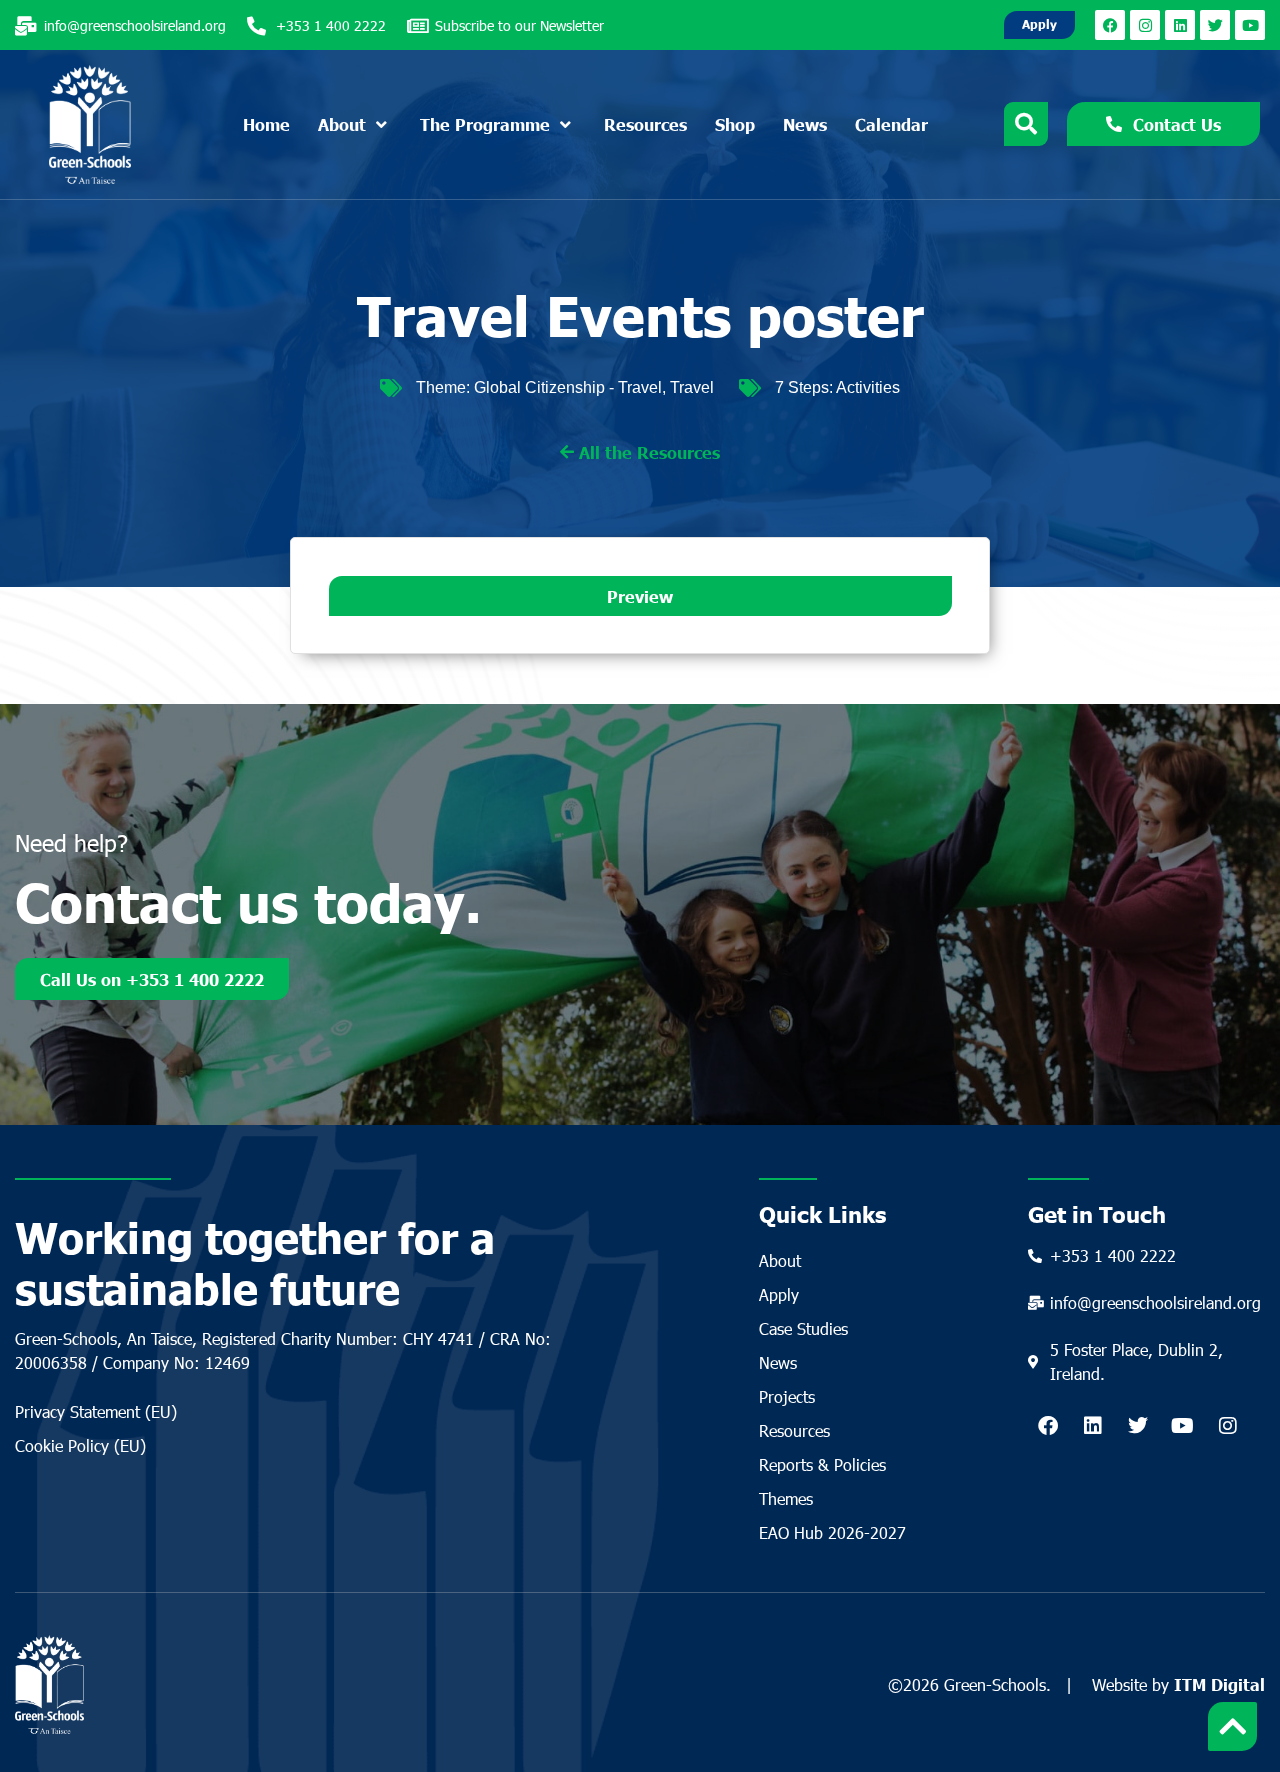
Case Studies (803, 1328)
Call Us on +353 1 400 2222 (152, 979)
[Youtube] (1250, 25)
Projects (787, 1396)
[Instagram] (1145, 25)
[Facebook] (1110, 25)
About (780, 1260)
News (778, 1362)
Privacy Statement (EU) (96, 1411)
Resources (794, 1430)
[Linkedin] (1180, 25)
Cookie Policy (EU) (80, 1445)
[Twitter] (1215, 25)
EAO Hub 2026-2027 (832, 1532)
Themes (786, 1498)
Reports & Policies (822, 1464)
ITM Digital (1219, 1684)
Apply (779, 1294)
